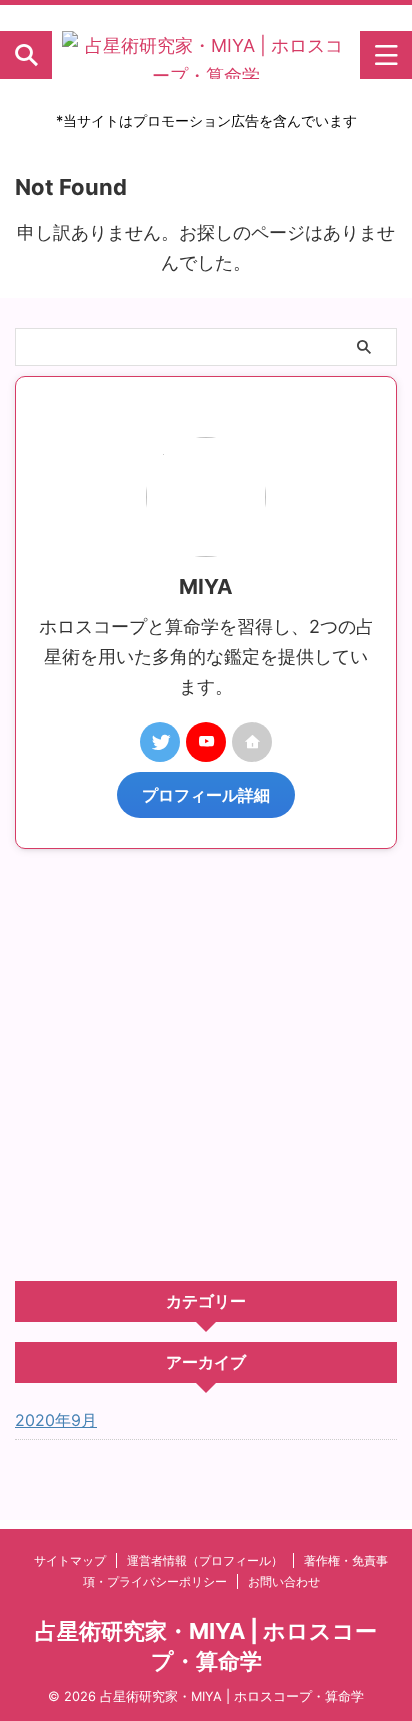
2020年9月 (56, 1420)
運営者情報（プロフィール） (205, 1560)
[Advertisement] (206, 1065)
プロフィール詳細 (206, 795)
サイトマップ (70, 1560)
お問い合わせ (284, 1581)
